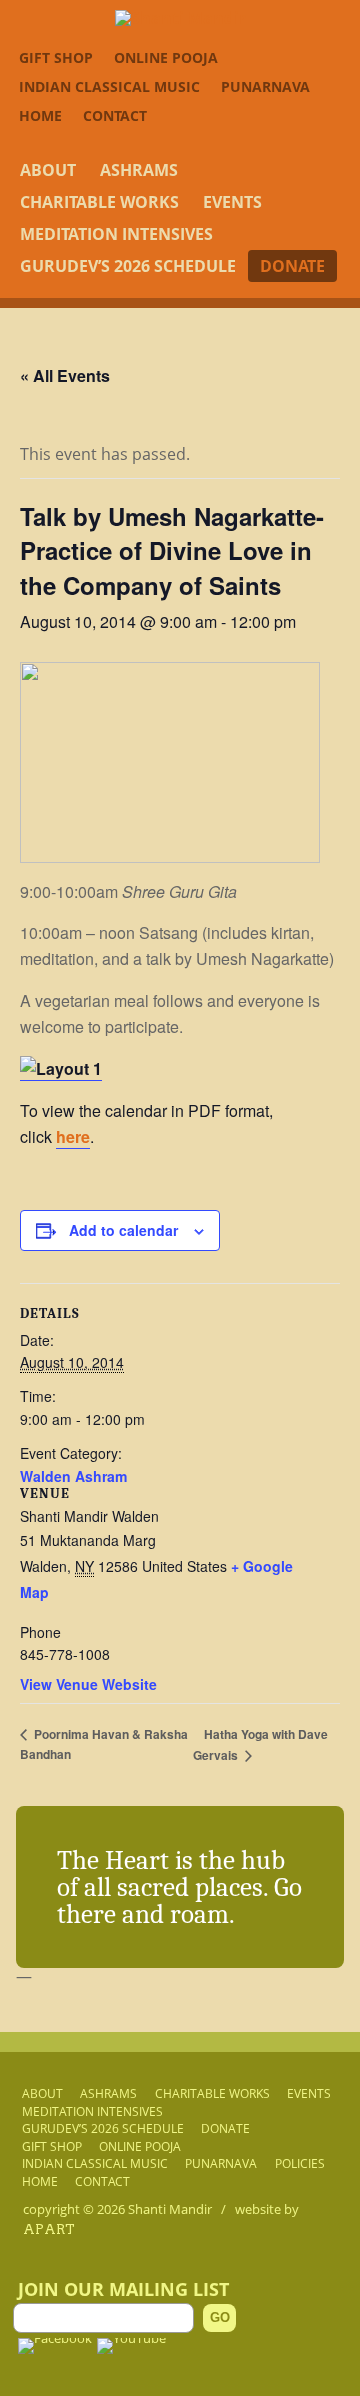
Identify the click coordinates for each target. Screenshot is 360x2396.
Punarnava (265, 86)
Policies (300, 2163)
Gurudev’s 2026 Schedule (128, 266)
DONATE (292, 266)
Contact (115, 115)
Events (232, 202)
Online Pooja (166, 57)
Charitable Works (99, 202)
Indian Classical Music (109, 86)
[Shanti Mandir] (180, 18)
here (73, 1136)
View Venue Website (88, 1684)
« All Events (65, 375)
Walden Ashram (73, 1476)
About (48, 170)
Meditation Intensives (116, 234)
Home (40, 115)
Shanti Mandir (170, 2209)
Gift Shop (56, 57)
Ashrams (139, 170)
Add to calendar (123, 1230)
